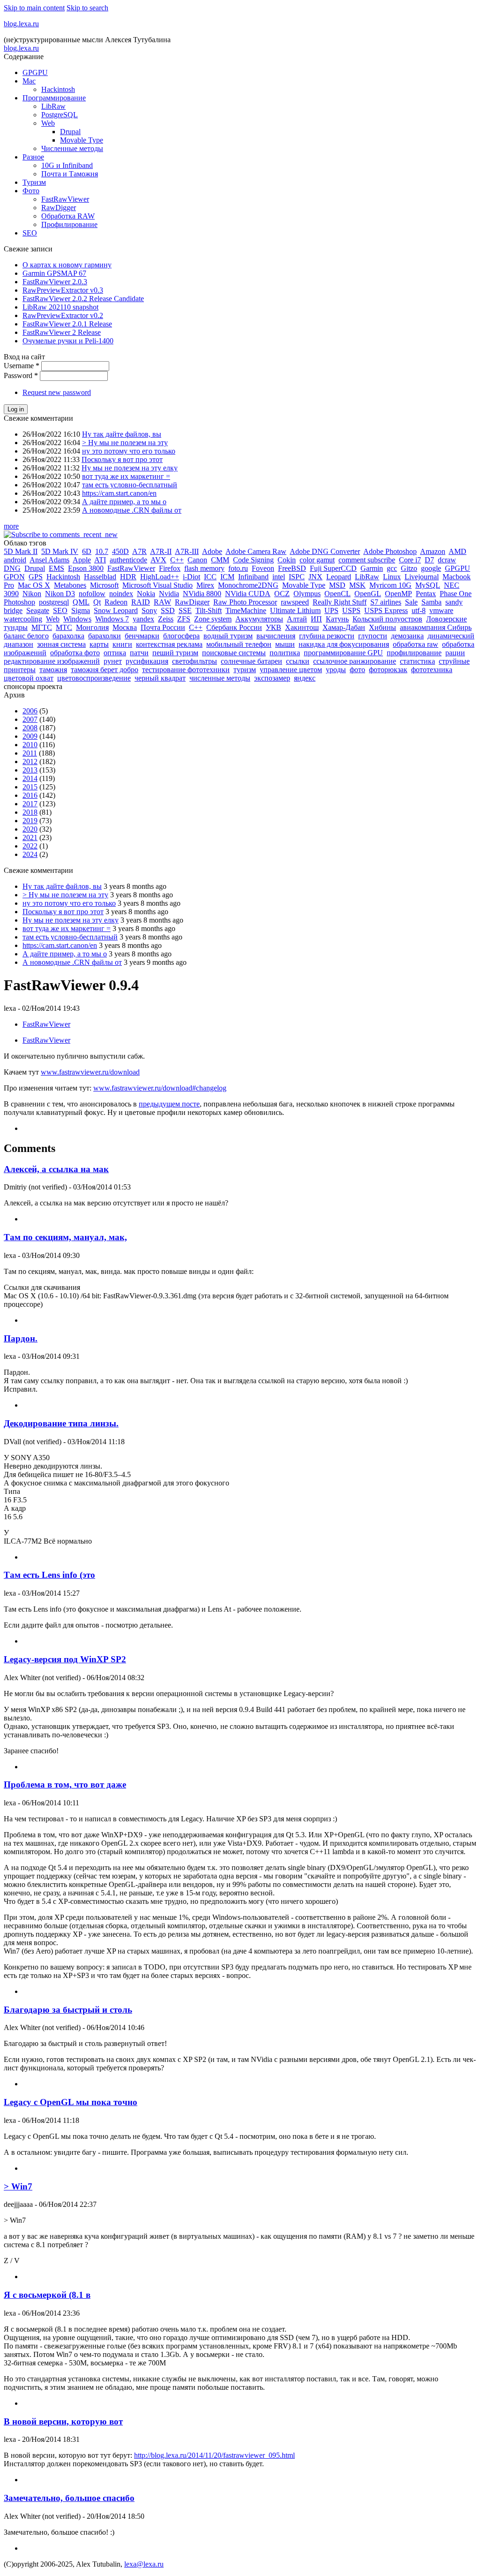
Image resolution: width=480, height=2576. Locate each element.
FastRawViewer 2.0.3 (55, 282)
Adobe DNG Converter (325, 551)
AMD (457, 551)
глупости (373, 636)
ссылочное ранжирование (355, 661)
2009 (30, 736)
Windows (77, 619)
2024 (30, 854)
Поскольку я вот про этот (122, 459)
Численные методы (72, 148)
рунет (113, 661)
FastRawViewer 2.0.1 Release (67, 324)
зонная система (61, 644)
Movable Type (82, 140)
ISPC (297, 577)
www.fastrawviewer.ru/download (90, 1072)
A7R (139, 551)
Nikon (32, 594)
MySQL (428, 585)
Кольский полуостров (387, 619)
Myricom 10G (390, 585)
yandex (143, 619)
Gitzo (409, 568)
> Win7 (18, 2186)
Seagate (38, 610)
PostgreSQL (60, 115)
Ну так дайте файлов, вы (122, 434)
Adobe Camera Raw (256, 551)
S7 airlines (386, 602)
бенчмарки (142, 636)
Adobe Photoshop (390, 551)
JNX (315, 577)
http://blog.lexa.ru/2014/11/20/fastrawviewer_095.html (214, 2455)
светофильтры (195, 661)
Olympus (307, 594)
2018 (30, 812)
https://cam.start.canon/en (119, 493)
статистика (417, 661)
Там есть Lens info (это (49, 1575)
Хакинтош (302, 627)
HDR (128, 577)
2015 (30, 787)
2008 (30, 728)
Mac (29, 81)
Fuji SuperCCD (333, 568)
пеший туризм (175, 653)
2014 (30, 778)
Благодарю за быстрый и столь (68, 2010)
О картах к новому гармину (67, 265)
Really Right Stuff (340, 602)
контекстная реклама (169, 644)
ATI (100, 560)
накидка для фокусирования (344, 644)
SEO (30, 233)
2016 (30, 795)
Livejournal (422, 577)
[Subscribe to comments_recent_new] (61, 534)
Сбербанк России (234, 627)
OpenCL (337, 594)
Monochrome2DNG (248, 585)
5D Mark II (21, 551)
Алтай (297, 619)
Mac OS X (34, 585)
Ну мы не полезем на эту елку (130, 468)
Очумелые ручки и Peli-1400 (68, 341)
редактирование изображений (52, 661)
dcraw (447, 560)
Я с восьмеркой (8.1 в (47, 2295)
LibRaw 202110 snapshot (60, 307)
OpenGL (368, 594)
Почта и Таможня (70, 174)
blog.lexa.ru (21, 24)
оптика (115, 653)
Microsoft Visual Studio (157, 585)
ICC (210, 577)
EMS (56, 568)
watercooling (23, 619)
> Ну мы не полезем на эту (125, 443)
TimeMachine (246, 610)
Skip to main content (34, 8)
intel (279, 577)
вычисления (276, 636)
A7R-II (161, 551)
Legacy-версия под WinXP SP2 (65, 1659)
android (15, 560)
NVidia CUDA (248, 594)
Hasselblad (100, 577)
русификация (147, 661)
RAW (162, 602)
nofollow (92, 594)
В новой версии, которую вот (63, 2421)
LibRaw (53, 106)
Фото (31, 191)
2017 (30, 804)
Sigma (81, 610)
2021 (30, 837)
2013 (30, 770)
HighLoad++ (160, 577)
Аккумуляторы (259, 619)
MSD (337, 585)
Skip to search (87, 8)
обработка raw (416, 644)
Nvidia (169, 594)
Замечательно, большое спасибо (69, 2498)
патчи (139, 653)
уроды (336, 670)
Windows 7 (112, 619)
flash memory (204, 568)
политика (285, 653)
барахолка (68, 636)
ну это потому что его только (129, 451)
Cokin (287, 560)
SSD (168, 610)
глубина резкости (327, 636)
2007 (30, 719)
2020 (30, 829)
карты (99, 644)
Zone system (213, 619)
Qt (97, 602)
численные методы (220, 678)
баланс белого (26, 636)
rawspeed (295, 602)
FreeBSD (292, 568)
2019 (30, 821)
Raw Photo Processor (245, 602)
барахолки (105, 636)
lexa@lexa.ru (144, 2564)
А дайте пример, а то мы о (124, 502)
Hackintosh (58, 89)
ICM (227, 577)
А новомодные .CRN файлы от (132, 510)
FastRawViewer (65, 199)
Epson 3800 (86, 568)
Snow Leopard (116, 610)
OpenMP (398, 594)
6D (87, 551)
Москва (125, 627)
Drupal (70, 132)
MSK (357, 585)
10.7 (102, 551)
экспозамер (272, 678)
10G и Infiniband (67, 165)
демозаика (407, 636)
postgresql (54, 602)
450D (120, 551)
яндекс (305, 678)
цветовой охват (29, 678)
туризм (245, 670)
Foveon (263, 568)
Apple (82, 560)
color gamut (317, 560)
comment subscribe (367, 560)
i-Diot (191, 577)
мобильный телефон (239, 644)
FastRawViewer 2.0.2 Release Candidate (83, 299)
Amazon (433, 551)
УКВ (274, 627)
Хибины (382, 627)
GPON (14, 577)
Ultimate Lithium (295, 610)
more (11, 526)
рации (455, 653)
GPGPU (35, 72)
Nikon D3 (60, 594)
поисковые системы (234, 653)
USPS (351, 610)
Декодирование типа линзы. (61, 1423)
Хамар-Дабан (344, 627)
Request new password (57, 392)
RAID (141, 602)
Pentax (426, 594)
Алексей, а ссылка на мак (56, 1169)
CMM (220, 560)
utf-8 (419, 610)
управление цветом (291, 670)
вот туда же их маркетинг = (126, 476)
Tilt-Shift (209, 610)
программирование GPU (343, 653)
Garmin (372, 568)
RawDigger (59, 208)
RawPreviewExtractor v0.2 (63, 315)
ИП (316, 619)
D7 (429, 560)
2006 (30, 711)
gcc (392, 568)
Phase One (456, 594)
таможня (53, 670)
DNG (12, 568)
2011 (30, 753)
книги (122, 644)
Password (21, 375)
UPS (331, 610)
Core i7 (410, 560)
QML (81, 602)
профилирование (414, 653)
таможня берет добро (105, 670)
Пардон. (21, 1338)
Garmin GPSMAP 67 (54, 273)
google (431, 568)
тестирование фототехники (186, 670)
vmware (441, 610)
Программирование (54, 98)
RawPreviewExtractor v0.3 (63, 290)
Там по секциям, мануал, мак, (65, 1237)
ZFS (184, 619)
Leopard (339, 577)
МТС (64, 627)
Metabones (70, 585)
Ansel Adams (49, 560)
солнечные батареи (251, 661)
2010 (30, 745)
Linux (392, 577)
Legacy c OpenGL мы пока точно (71, 2102)
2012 (30, 761)
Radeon (116, 602)
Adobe (212, 551)
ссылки (298, 661)
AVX (158, 560)
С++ (196, 627)
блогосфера (181, 636)
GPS (36, 577)
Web (48, 123)
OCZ (282, 594)
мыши (285, 644)
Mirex (205, 585)
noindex (121, 594)
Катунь (337, 619)
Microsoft (104, 585)
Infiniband (253, 577)
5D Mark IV (60, 551)
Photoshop (19, 602)
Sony (149, 610)
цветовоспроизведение (94, 678)
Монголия (92, 627)
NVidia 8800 (202, 594)
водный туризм (228, 636)
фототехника (432, 670)
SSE (185, 610)
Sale (411, 602)
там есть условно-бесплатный (130, 485)
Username (22, 366)
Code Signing (253, 560)
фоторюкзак (388, 670)
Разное (33, 157)
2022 (30, 846)
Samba (431, 602)
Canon (197, 560)
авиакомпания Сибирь (436, 627)
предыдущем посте (169, 1104)
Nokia (146, 594)
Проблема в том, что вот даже (65, 1784)
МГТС (42, 627)
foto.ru (238, 568)
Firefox (170, 568)
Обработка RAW (68, 216)
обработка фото (75, 653)
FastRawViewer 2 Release (62, 332)
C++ (177, 560)
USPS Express (386, 610)
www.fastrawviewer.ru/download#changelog (160, 1088)
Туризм (34, 182)
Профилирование (69, 224)
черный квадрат (160, 678)
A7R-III (187, 551)
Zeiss (166, 619)
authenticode (128, 560)
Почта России (163, 627)
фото (357, 670)
